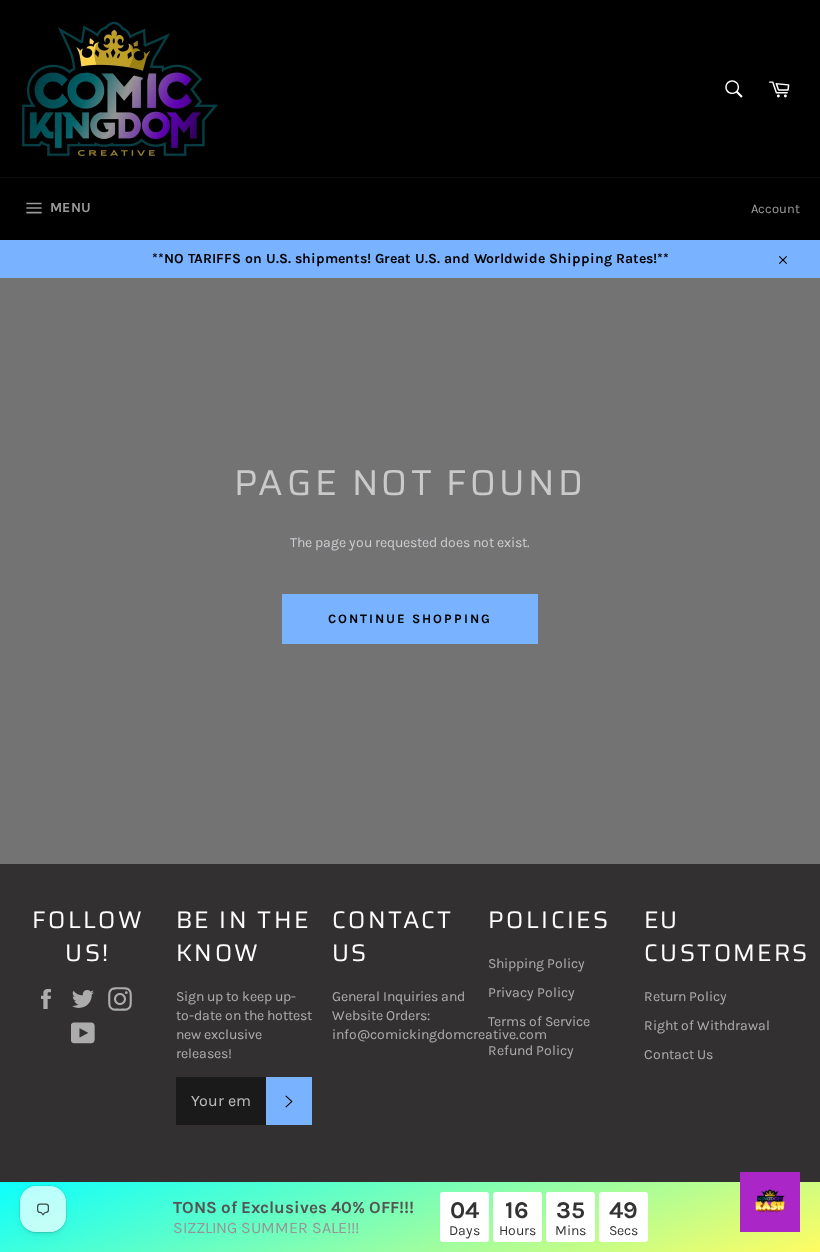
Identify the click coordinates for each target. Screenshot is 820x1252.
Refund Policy (531, 1050)
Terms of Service (539, 1021)
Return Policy (685, 996)
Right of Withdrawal (707, 1025)
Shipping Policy (536, 963)
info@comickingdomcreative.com (439, 1034)
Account (775, 208)
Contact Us (678, 1054)
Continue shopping (409, 618)
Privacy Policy (531, 992)
